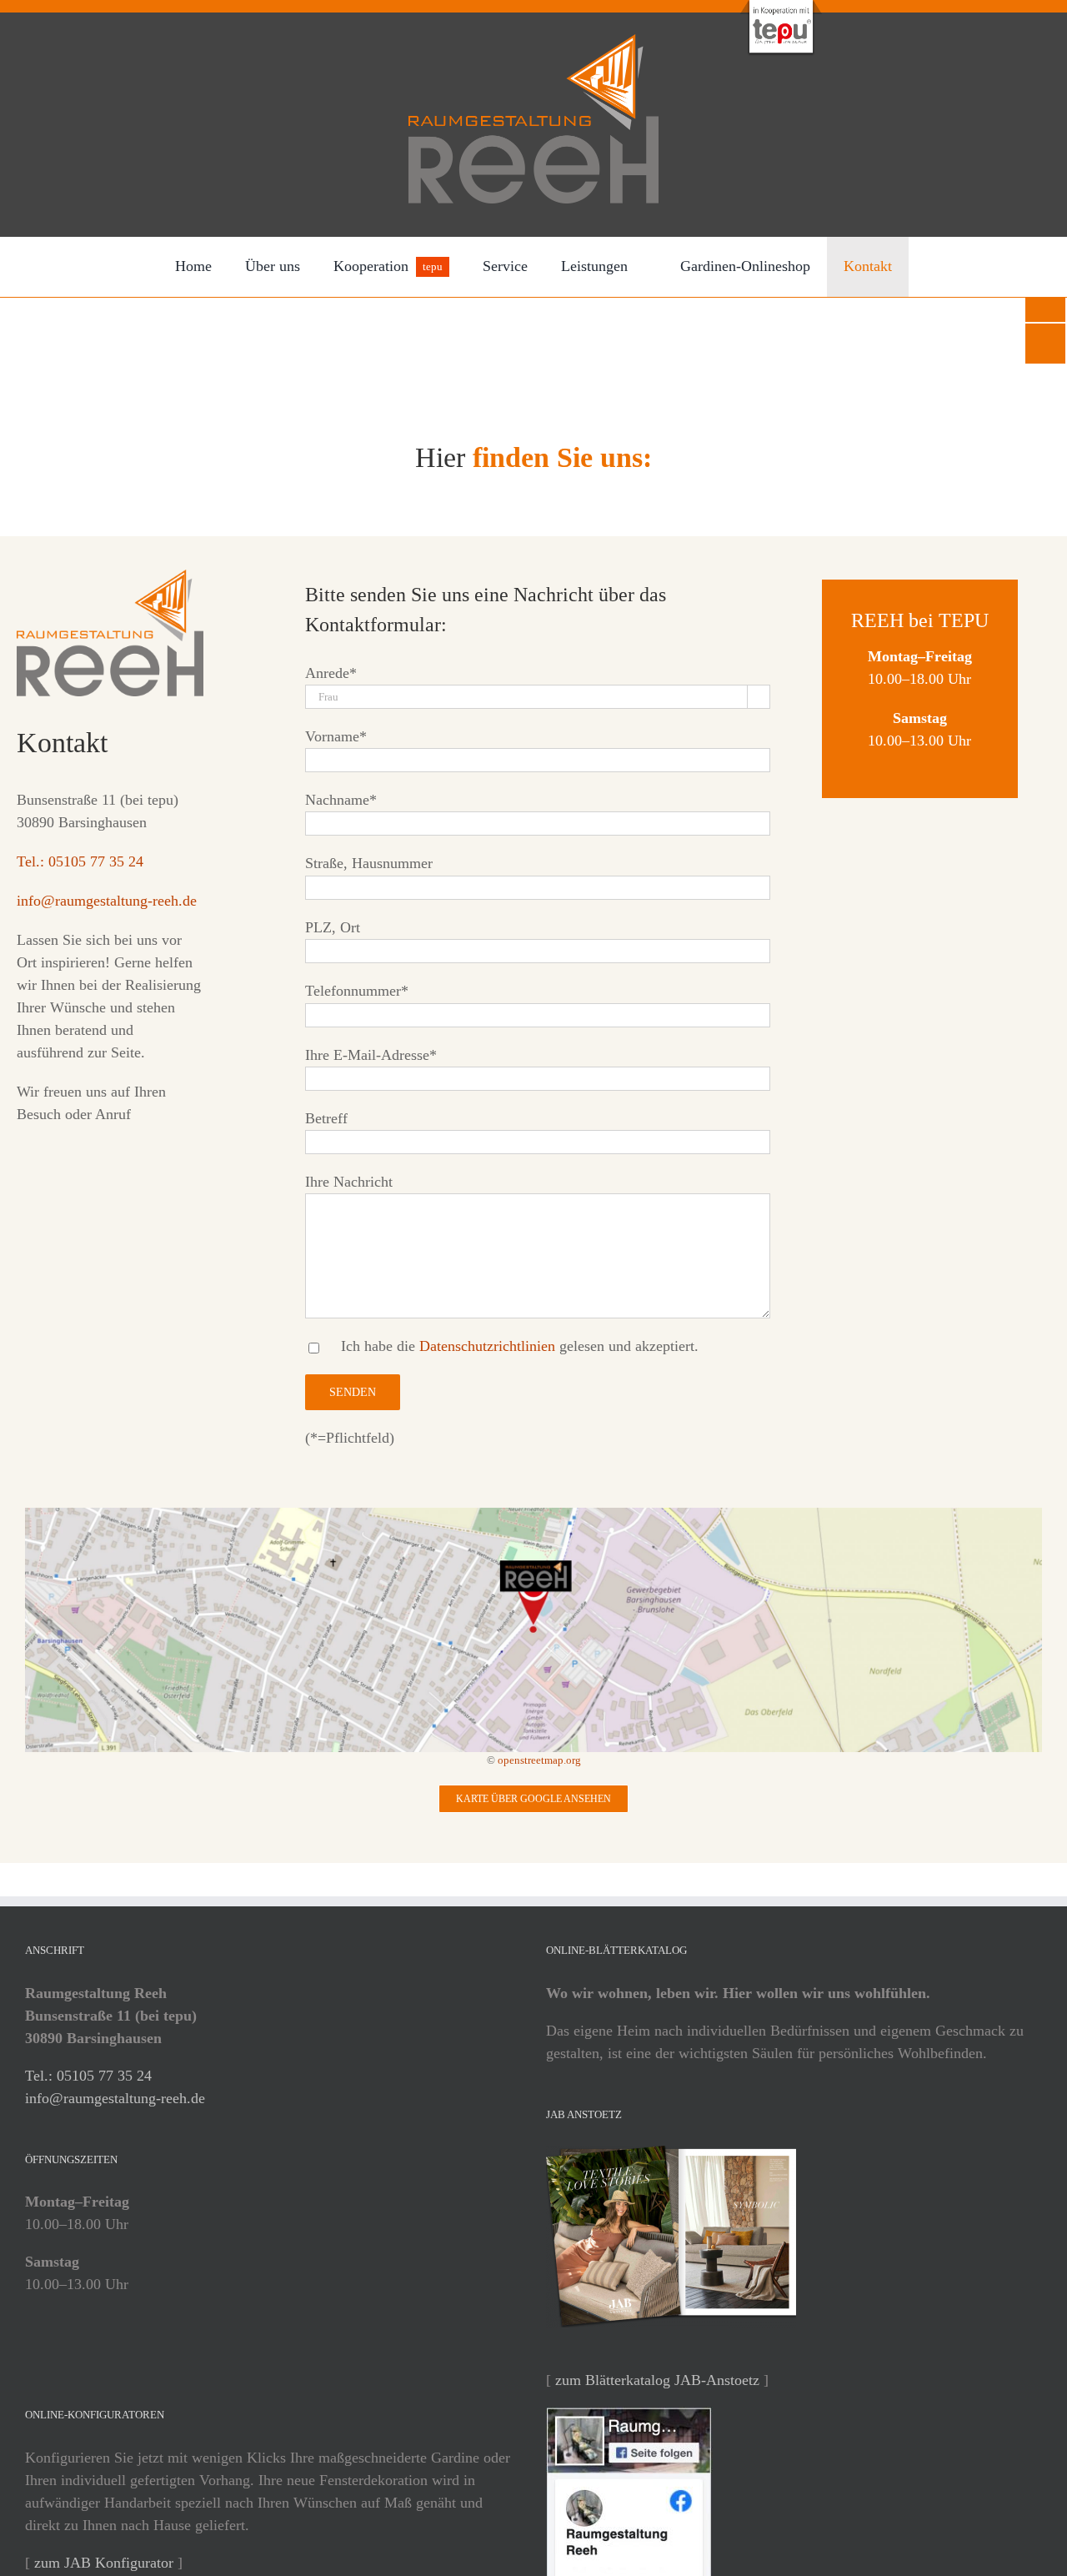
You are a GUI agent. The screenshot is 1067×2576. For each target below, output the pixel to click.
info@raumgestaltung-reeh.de (107, 901)
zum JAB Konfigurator (104, 2563)
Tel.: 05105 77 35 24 (80, 861)
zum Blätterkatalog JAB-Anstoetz (657, 2380)
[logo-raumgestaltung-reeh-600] (533, 42)
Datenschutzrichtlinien (487, 1346)
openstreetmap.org (539, 1760)
